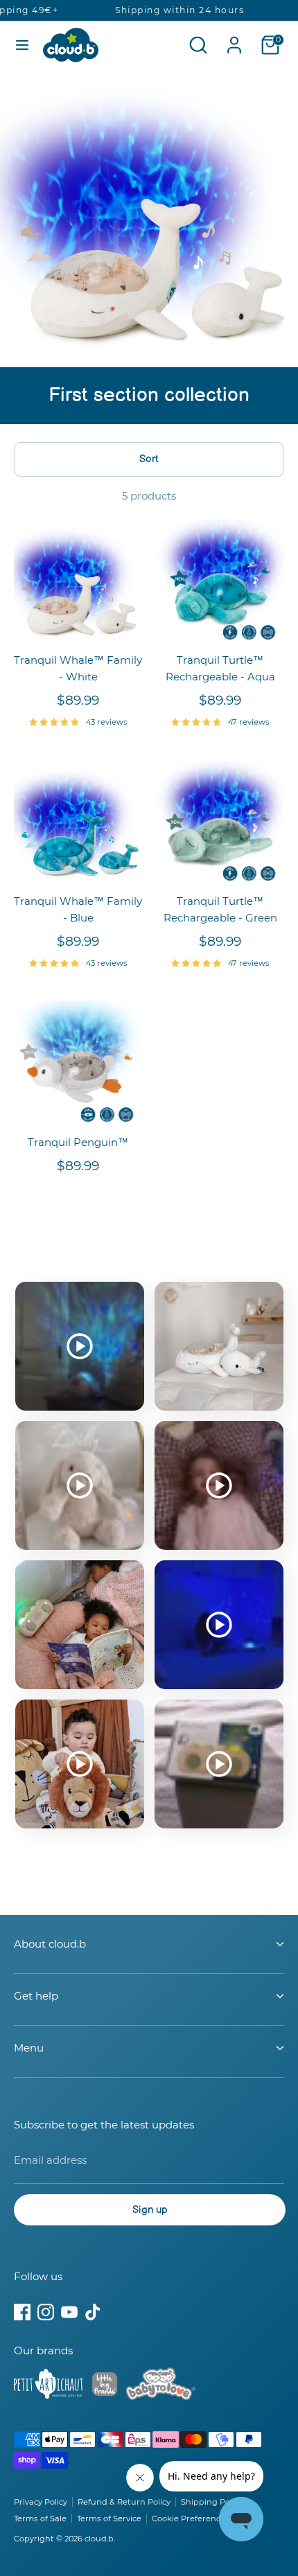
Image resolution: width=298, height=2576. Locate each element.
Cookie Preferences (191, 2518)
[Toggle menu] (22, 45)
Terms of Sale (40, 2518)
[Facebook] (22, 2312)
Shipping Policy (212, 2502)
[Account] (234, 39)
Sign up (150, 2210)
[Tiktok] (93, 2312)
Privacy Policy (41, 2502)
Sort (149, 459)
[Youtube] (69, 2312)
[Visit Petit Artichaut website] (49, 2386)
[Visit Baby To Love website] (161, 2386)
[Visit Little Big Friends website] (105, 2387)
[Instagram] (46, 2312)
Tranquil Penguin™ (78, 1142)
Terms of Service (109, 2518)
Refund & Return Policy (124, 2502)
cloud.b (99, 2539)
